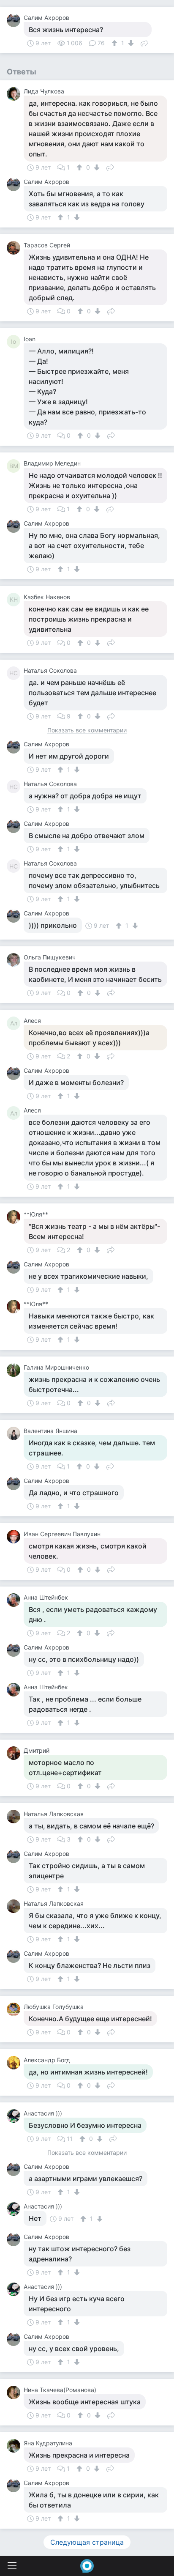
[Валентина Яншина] (15, 1433)
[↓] (130, 43)
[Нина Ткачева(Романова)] (15, 2392)
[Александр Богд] (15, 2063)
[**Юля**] (15, 1217)
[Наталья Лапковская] (15, 1817)
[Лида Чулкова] (15, 94)
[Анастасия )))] (15, 2116)
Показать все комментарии (87, 730)
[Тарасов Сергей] (15, 248)
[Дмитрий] (15, 1753)
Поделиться (144, 42)
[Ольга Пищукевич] (15, 960)
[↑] (116, 43)
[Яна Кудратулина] (15, 2446)
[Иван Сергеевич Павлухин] (15, 1537)
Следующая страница (87, 2542)
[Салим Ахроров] (15, 20)
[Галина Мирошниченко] (15, 1370)
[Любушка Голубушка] (15, 2009)
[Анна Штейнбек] (15, 1600)
